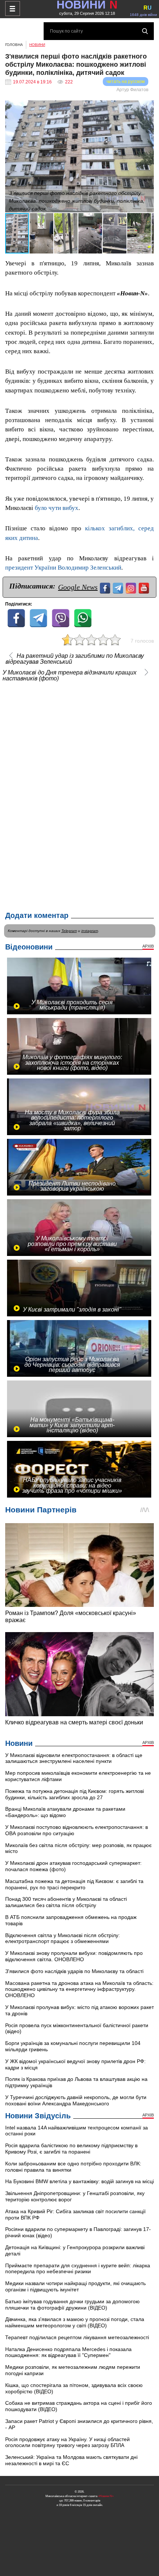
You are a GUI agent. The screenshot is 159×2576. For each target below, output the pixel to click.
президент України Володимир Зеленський (63, 568)
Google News (78, 587)
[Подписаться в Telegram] (119, 587)
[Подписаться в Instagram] (132, 587)
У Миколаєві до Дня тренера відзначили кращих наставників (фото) (70, 676)
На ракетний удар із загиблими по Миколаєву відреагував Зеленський (75, 659)
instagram (90, 931)
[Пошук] (145, 31)
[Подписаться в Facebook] (106, 587)
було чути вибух (57, 508)
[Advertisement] (79, 795)
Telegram (69, 931)
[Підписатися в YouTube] (145, 587)
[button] (147, 107)
